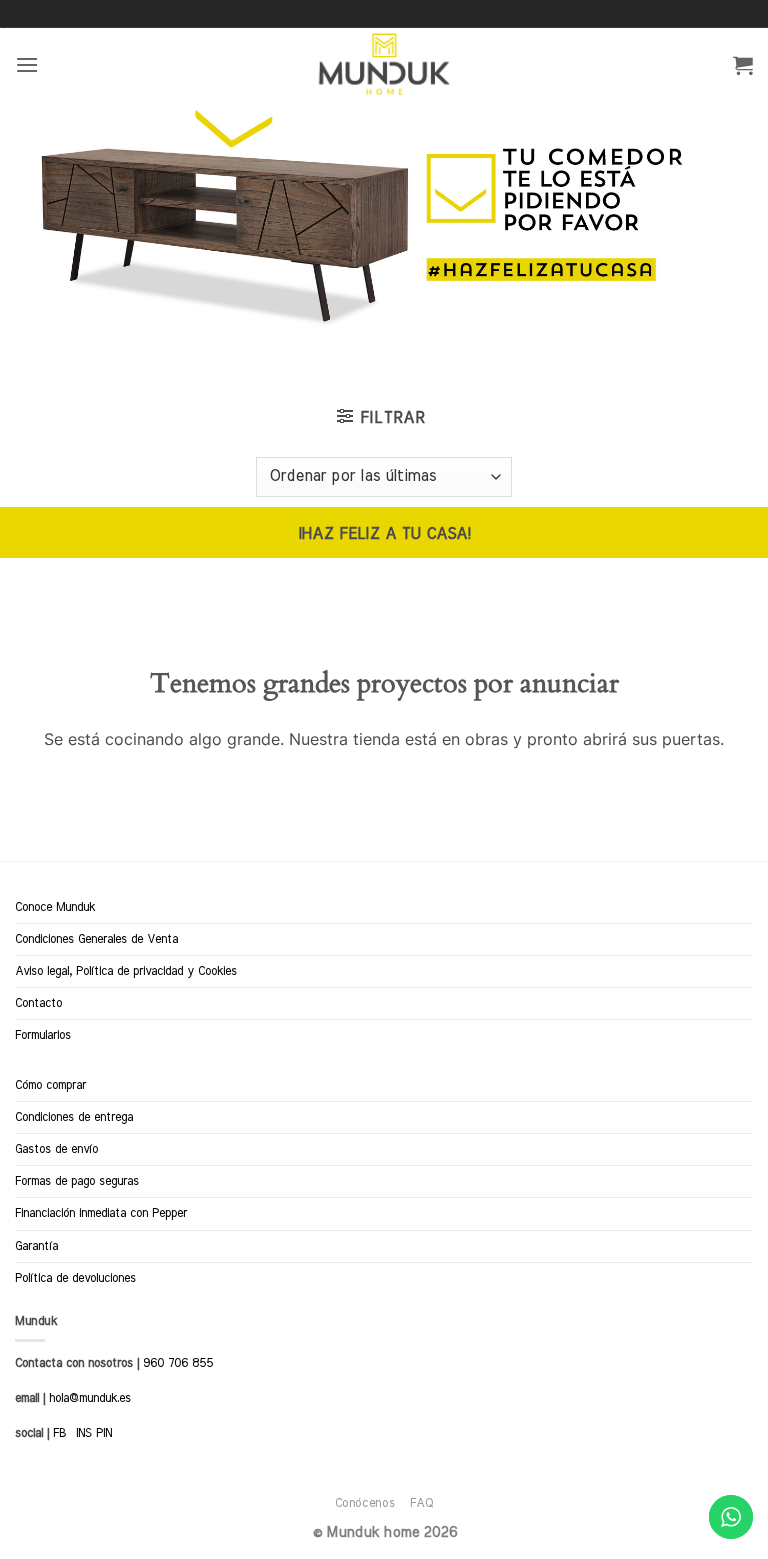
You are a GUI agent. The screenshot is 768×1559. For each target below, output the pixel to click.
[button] (27, 64)
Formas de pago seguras (77, 1181)
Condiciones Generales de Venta (96, 939)
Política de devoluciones (75, 1278)
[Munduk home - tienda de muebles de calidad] (384, 65)
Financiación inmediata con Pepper (101, 1213)
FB (59, 1433)
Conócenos (365, 1503)
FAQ (422, 1503)
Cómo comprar (50, 1085)
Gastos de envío (56, 1149)
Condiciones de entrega (74, 1117)
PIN (104, 1433)
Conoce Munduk (55, 907)
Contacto (38, 1003)
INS (84, 1433)
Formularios (43, 1035)
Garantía (36, 1246)
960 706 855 (178, 1363)
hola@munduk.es (88, 1398)
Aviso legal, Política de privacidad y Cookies (126, 971)
